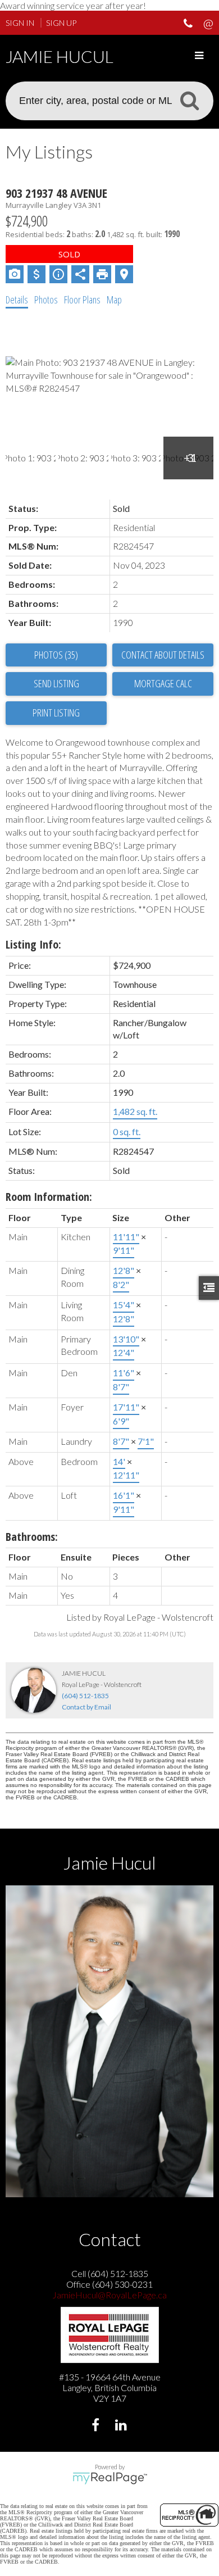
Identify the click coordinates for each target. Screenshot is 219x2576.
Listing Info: (33, 944)
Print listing (56, 713)
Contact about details (163, 655)
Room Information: (49, 1197)
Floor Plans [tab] (82, 300)
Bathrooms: (32, 1537)
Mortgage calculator (163, 684)
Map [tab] (114, 300)
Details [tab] (17, 300)
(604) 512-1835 (85, 1696)
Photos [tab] (46, 300)
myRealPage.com (110, 2478)
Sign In (20, 23)
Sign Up (61, 23)
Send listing (56, 683)
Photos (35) (56, 655)
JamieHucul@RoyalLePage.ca (109, 2295)
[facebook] (97, 2426)
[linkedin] (122, 2426)
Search (189, 100)
